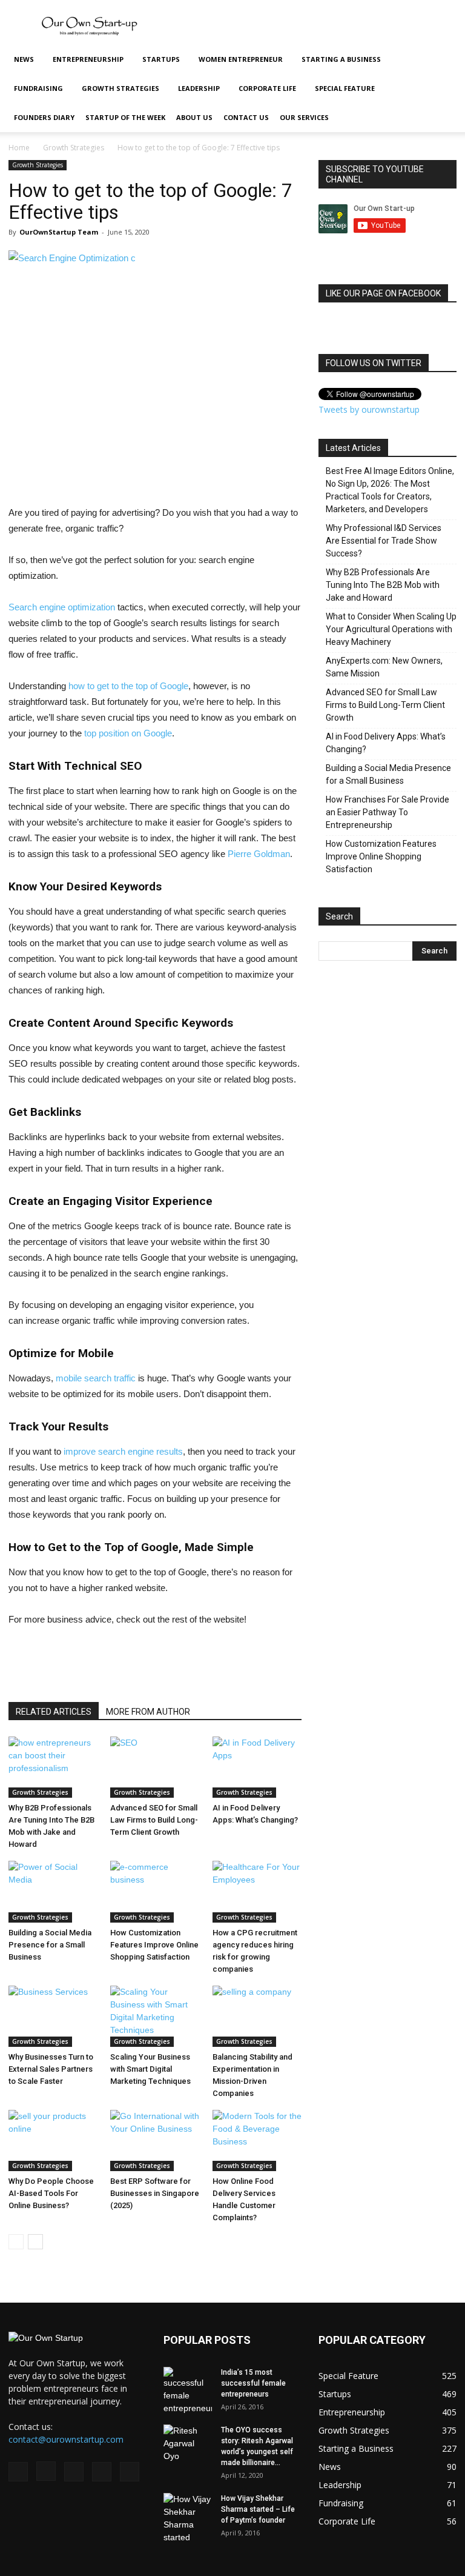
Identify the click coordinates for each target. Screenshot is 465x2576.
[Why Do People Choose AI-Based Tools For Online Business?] (53, 2141)
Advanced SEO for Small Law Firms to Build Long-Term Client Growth (154, 1820)
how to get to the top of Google (128, 686)
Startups (161, 59)
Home (19, 148)
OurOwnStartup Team (59, 232)
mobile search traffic (96, 1378)
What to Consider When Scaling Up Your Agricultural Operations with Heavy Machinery (391, 629)
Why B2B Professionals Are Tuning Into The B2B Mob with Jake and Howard (383, 585)
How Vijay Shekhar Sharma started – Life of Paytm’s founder (258, 2509)
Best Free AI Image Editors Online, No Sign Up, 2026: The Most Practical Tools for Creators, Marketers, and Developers (390, 490)
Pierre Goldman (259, 854)
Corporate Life (267, 88)
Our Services (304, 117)
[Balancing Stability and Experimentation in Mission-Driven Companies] (257, 2016)
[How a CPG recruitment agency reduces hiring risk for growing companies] (257, 1891)
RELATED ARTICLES (54, 1712)
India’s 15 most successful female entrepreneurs (253, 2383)
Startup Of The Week (125, 117)
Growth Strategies (120, 88)
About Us (194, 117)
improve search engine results (123, 1451)
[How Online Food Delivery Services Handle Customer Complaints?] (257, 2141)
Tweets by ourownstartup (369, 409)
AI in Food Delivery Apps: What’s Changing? (386, 743)
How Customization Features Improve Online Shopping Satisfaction (154, 1945)
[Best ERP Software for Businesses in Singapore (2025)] (155, 2141)
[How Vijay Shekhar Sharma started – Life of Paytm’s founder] (188, 2518)
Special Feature (345, 88)
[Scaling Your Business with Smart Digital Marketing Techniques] (155, 2016)
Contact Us (246, 117)
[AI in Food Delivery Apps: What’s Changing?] (257, 1767)
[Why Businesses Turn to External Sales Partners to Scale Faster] (53, 2016)
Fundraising (38, 88)
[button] (442, 60)
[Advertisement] (314, 27)
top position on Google (128, 733)
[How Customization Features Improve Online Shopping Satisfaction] (155, 1891)
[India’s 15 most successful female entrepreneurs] (188, 2391)
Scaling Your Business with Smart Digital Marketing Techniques (150, 2069)
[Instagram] (46, 2471)
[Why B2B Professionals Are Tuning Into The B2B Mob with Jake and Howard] (53, 1767)
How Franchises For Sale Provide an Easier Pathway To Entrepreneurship (387, 812)
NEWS (24, 59)
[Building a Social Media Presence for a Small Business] (53, 1891)
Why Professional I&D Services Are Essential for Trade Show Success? (384, 541)
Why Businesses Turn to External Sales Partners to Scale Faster (51, 2069)
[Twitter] (102, 2472)
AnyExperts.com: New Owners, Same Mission (384, 667)
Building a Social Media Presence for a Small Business (50, 1945)
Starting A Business (341, 59)
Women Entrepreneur (241, 59)
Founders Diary (44, 117)
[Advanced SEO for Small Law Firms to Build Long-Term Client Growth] (155, 1767)
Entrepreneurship (88, 59)
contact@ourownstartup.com (66, 2439)
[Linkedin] (74, 2472)
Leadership (199, 88)
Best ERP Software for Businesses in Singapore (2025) (155, 2193)
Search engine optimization (62, 607)
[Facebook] (18, 2472)
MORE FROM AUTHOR (148, 1712)
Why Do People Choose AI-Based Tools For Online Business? (51, 2193)
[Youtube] (130, 2472)
